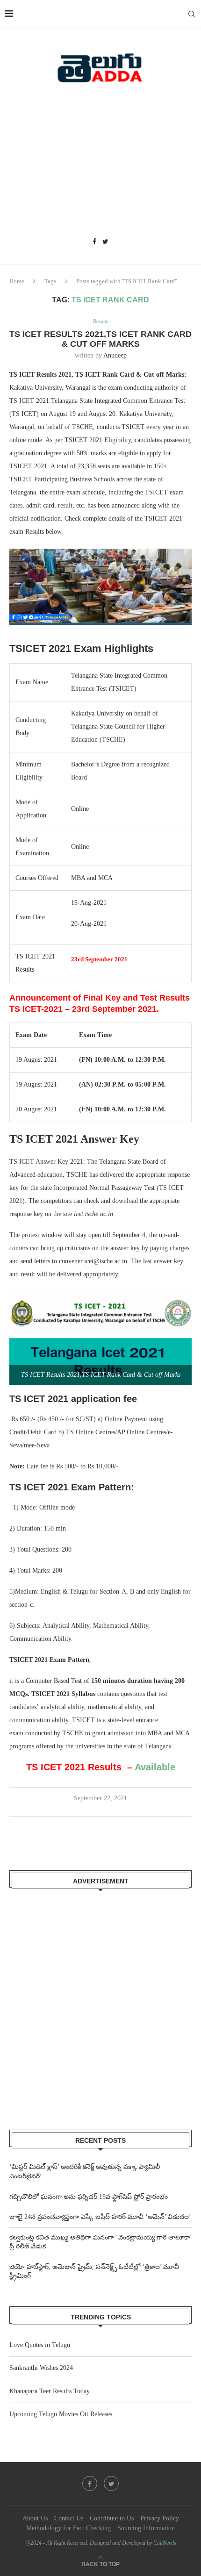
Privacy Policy (160, 2518)
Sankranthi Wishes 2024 (41, 2368)
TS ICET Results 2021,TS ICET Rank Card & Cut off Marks (100, 339)
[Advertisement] (100, 164)
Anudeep (115, 355)
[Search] (192, 14)
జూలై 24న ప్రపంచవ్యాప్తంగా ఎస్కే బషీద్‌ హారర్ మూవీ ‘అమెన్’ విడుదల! (100, 2217)
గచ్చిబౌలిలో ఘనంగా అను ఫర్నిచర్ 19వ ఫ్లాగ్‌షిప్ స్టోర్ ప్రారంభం (89, 2197)
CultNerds (165, 2543)
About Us (35, 2518)
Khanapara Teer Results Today (50, 2391)
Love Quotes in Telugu (40, 2345)
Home (17, 281)
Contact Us (69, 2518)
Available (156, 1767)
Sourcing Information (146, 2528)
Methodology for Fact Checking (68, 2528)
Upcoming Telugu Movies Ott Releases (61, 2414)
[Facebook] (94, 242)
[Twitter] (105, 242)
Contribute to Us (112, 2518)
